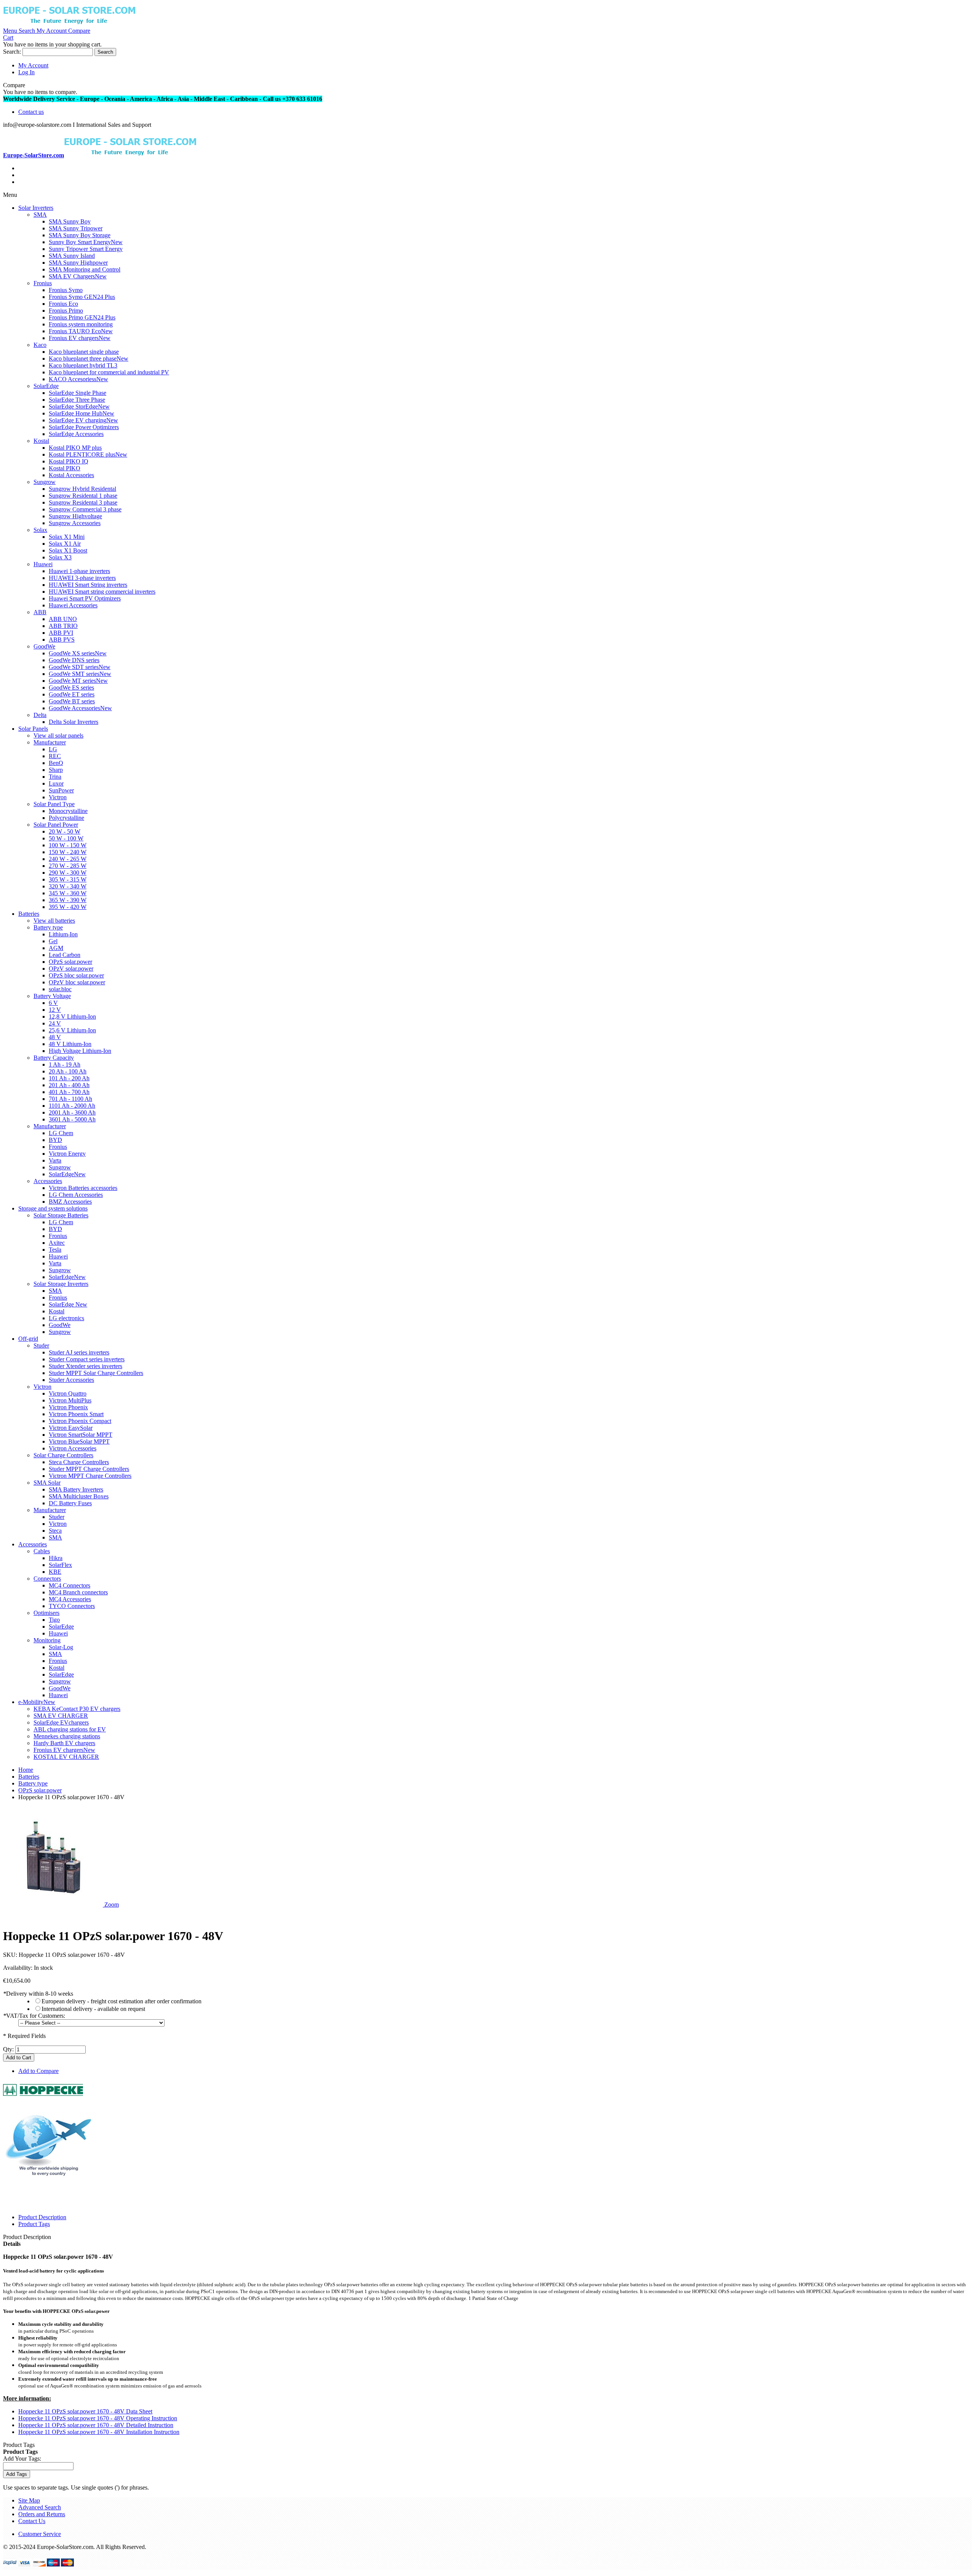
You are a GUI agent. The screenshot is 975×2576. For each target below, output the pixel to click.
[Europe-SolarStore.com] (69, 24)
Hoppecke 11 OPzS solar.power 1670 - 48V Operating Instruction (98, 2418)
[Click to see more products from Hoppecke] (43, 2098)
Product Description (42, 2217)
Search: (12, 52)
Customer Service (40, 2534)
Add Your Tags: (22, 2459)
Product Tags (34, 2224)
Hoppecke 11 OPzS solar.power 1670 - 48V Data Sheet (85, 2411)
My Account (33, 65)
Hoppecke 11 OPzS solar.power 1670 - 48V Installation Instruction (99, 2432)
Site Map (29, 2500)
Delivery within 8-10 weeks (38, 1994)
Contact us (31, 112)
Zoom (112, 1904)
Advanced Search (40, 2507)
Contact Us (32, 2521)
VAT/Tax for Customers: (34, 2016)
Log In (26, 72)
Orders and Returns (42, 2514)
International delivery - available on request (93, 2009)
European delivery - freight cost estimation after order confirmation (121, 2001)
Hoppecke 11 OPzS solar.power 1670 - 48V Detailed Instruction (96, 2425)
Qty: (8, 2049)
